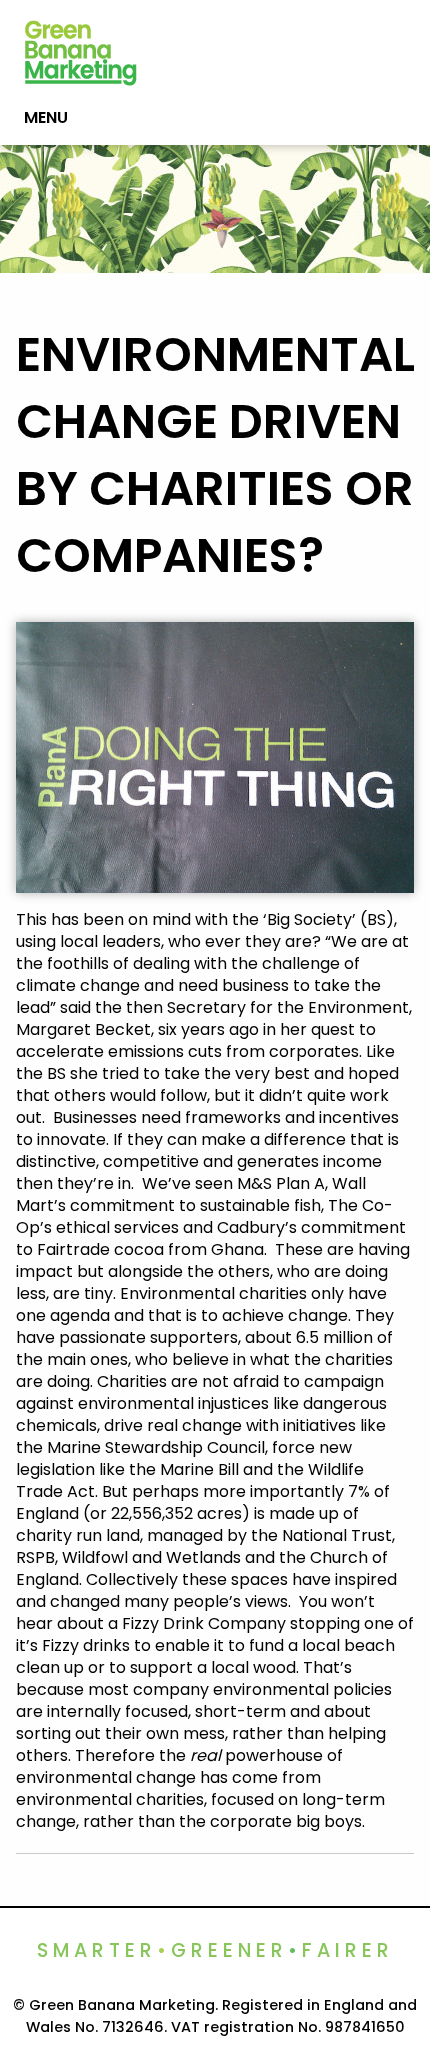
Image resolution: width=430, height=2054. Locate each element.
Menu (46, 117)
